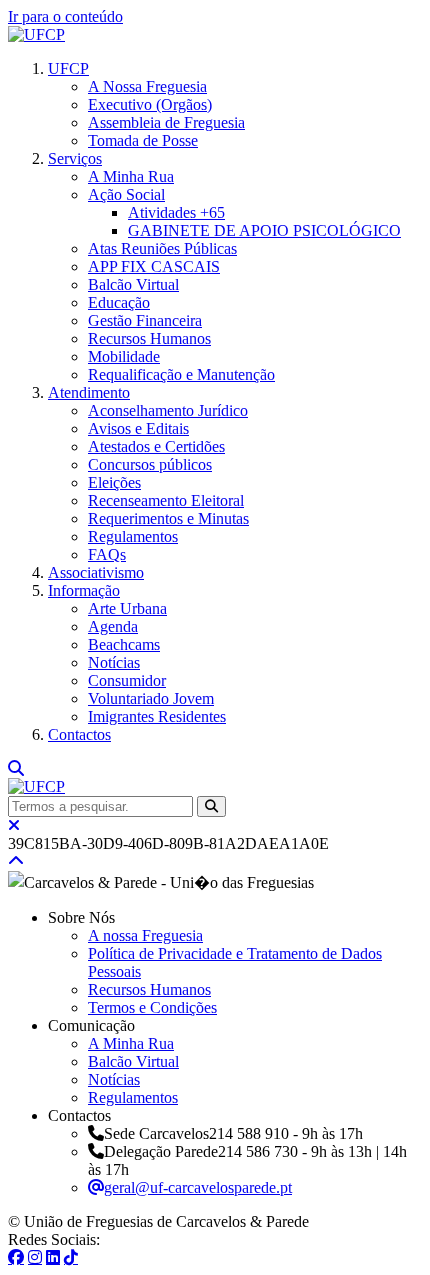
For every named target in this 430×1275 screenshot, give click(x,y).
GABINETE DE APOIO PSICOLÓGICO (264, 230)
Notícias (114, 662)
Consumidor (127, 680)
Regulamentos (133, 536)
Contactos (79, 734)
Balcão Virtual (133, 284)
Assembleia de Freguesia (166, 122)
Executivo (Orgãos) (150, 104)
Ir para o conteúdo (65, 16)
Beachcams (124, 644)
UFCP (68, 68)
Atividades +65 (176, 212)
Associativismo (96, 572)
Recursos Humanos (149, 338)
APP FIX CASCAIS (154, 266)
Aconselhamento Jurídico (168, 410)
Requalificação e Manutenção (181, 374)
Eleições (114, 482)
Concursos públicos (150, 464)
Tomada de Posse (143, 140)
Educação (119, 302)
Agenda (113, 626)
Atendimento (89, 392)
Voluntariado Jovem (151, 698)
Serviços (75, 158)
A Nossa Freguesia (147, 86)
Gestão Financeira (145, 320)
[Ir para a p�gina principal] (36, 34)
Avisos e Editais (138, 428)
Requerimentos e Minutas (168, 518)
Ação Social (126, 194)
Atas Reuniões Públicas (162, 248)
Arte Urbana (127, 608)
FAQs (107, 554)
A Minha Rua (131, 176)
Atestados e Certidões (156, 446)
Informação (84, 590)
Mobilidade (124, 356)
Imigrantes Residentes (157, 716)
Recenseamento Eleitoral (166, 500)
